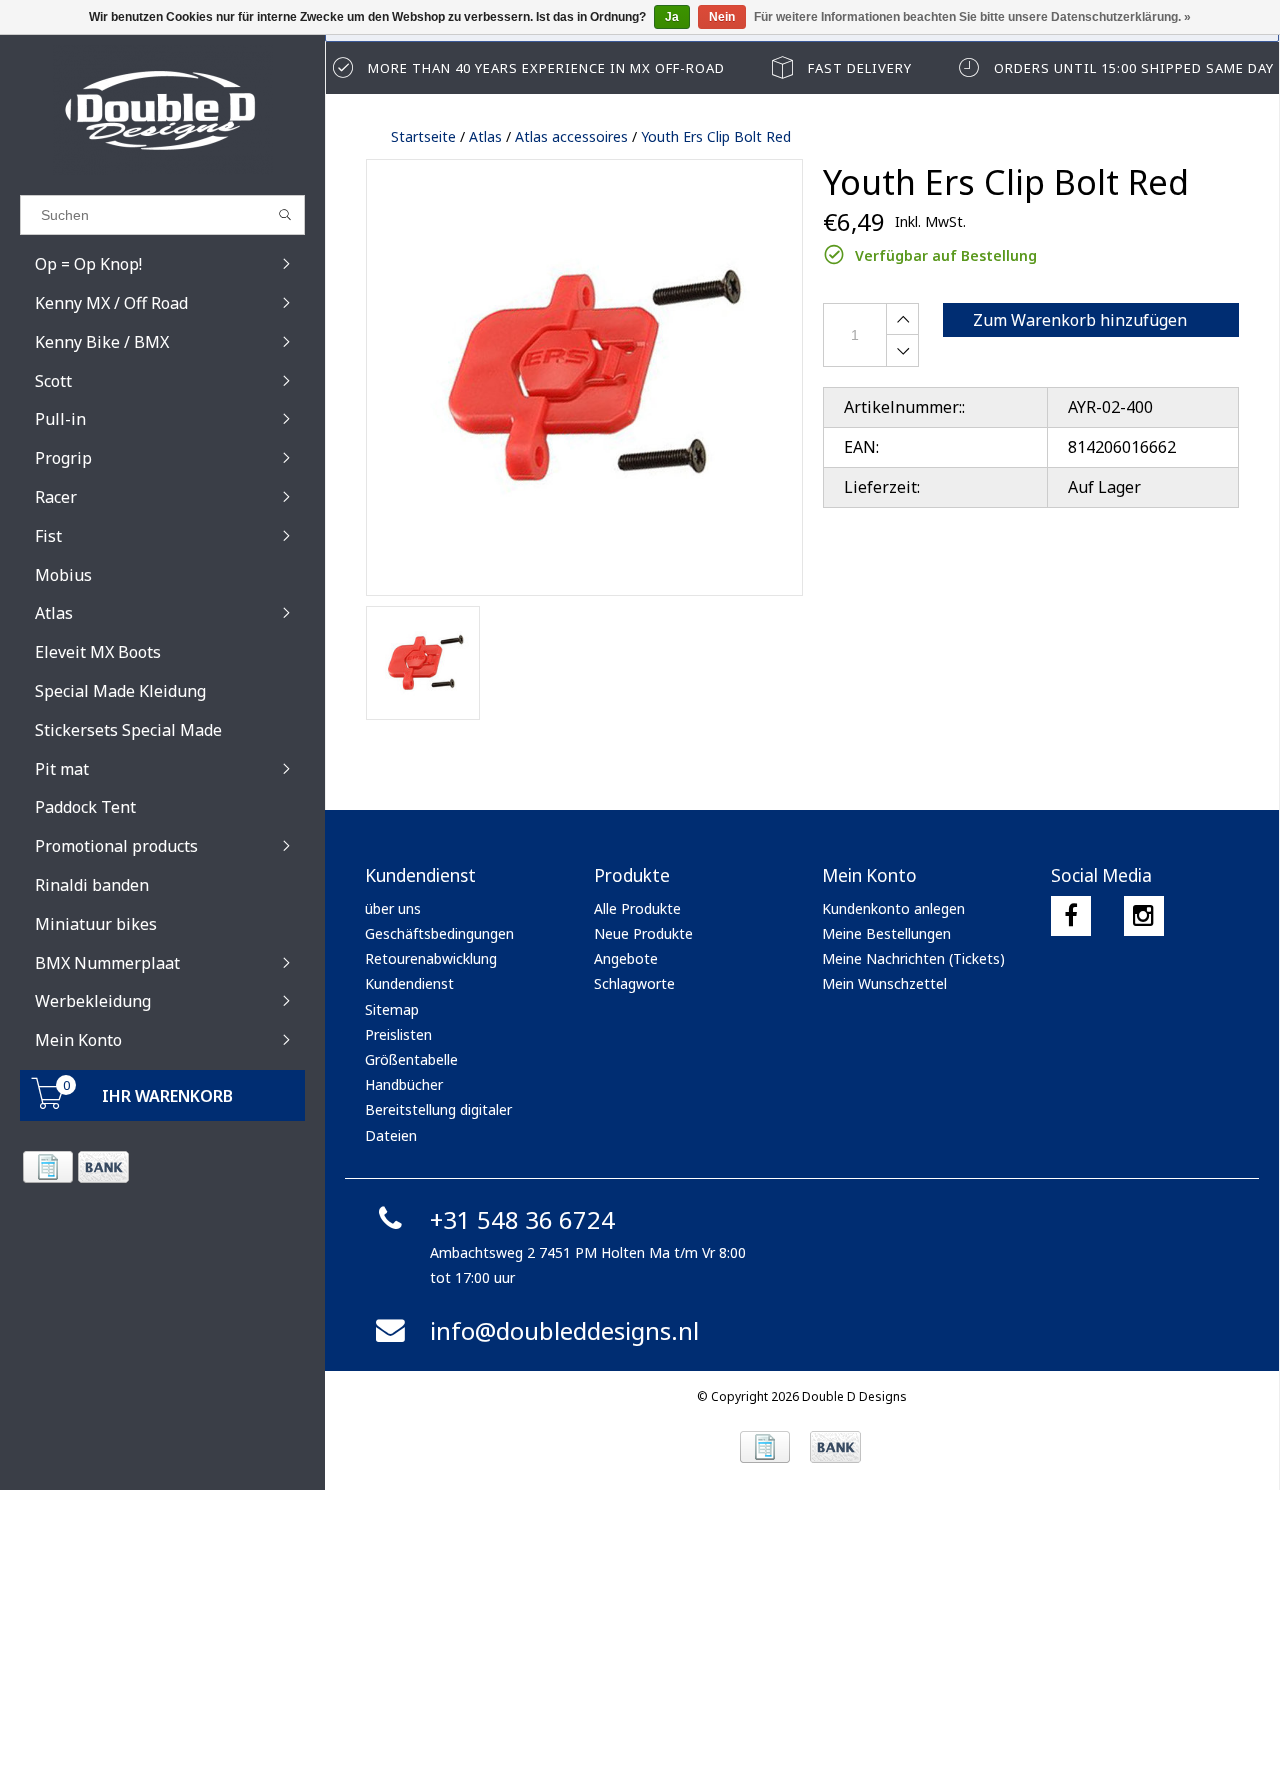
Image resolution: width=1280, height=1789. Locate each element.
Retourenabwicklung (431, 958)
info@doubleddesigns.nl (564, 1330)
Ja (672, 17)
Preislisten (398, 1034)
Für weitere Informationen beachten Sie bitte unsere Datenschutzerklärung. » (972, 17)
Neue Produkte (643, 933)
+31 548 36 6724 (522, 1219)
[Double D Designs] (162, 110)
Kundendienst (409, 983)
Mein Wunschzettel (884, 983)
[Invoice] (47, 1167)
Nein (722, 17)
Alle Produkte (637, 908)
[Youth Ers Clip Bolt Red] (584, 377)
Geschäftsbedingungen (439, 933)
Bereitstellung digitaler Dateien (438, 1122)
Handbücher (404, 1084)
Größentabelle (411, 1059)
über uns (393, 908)
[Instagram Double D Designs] (1144, 916)
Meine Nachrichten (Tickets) (913, 958)
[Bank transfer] (102, 1167)
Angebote (626, 958)
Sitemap (392, 1009)
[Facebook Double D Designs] (1071, 916)
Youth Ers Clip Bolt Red (716, 136)
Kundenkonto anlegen (893, 908)
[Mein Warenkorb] (48, 1103)
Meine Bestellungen (886, 933)
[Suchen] (285, 215)
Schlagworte (634, 983)
